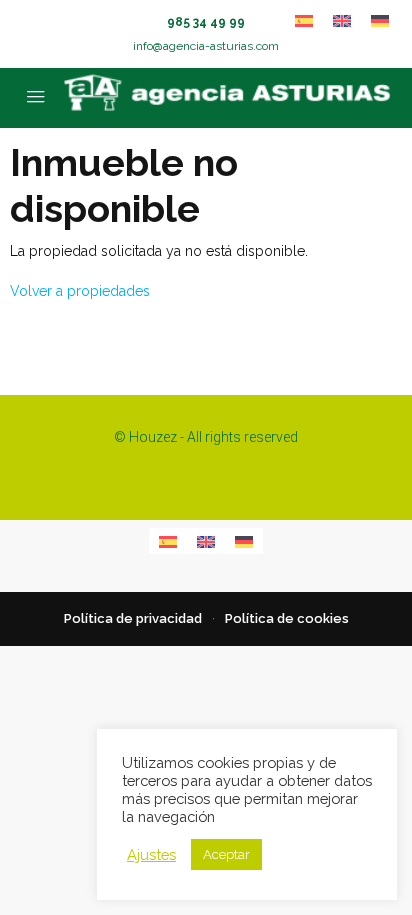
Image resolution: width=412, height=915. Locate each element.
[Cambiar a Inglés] (342, 20)
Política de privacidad (133, 618)
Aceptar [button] (226, 854)
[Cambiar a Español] (304, 20)
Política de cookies (287, 618)
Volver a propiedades (80, 291)
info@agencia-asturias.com (206, 46)
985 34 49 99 (206, 22)
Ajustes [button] (151, 854)
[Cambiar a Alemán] (380, 20)
